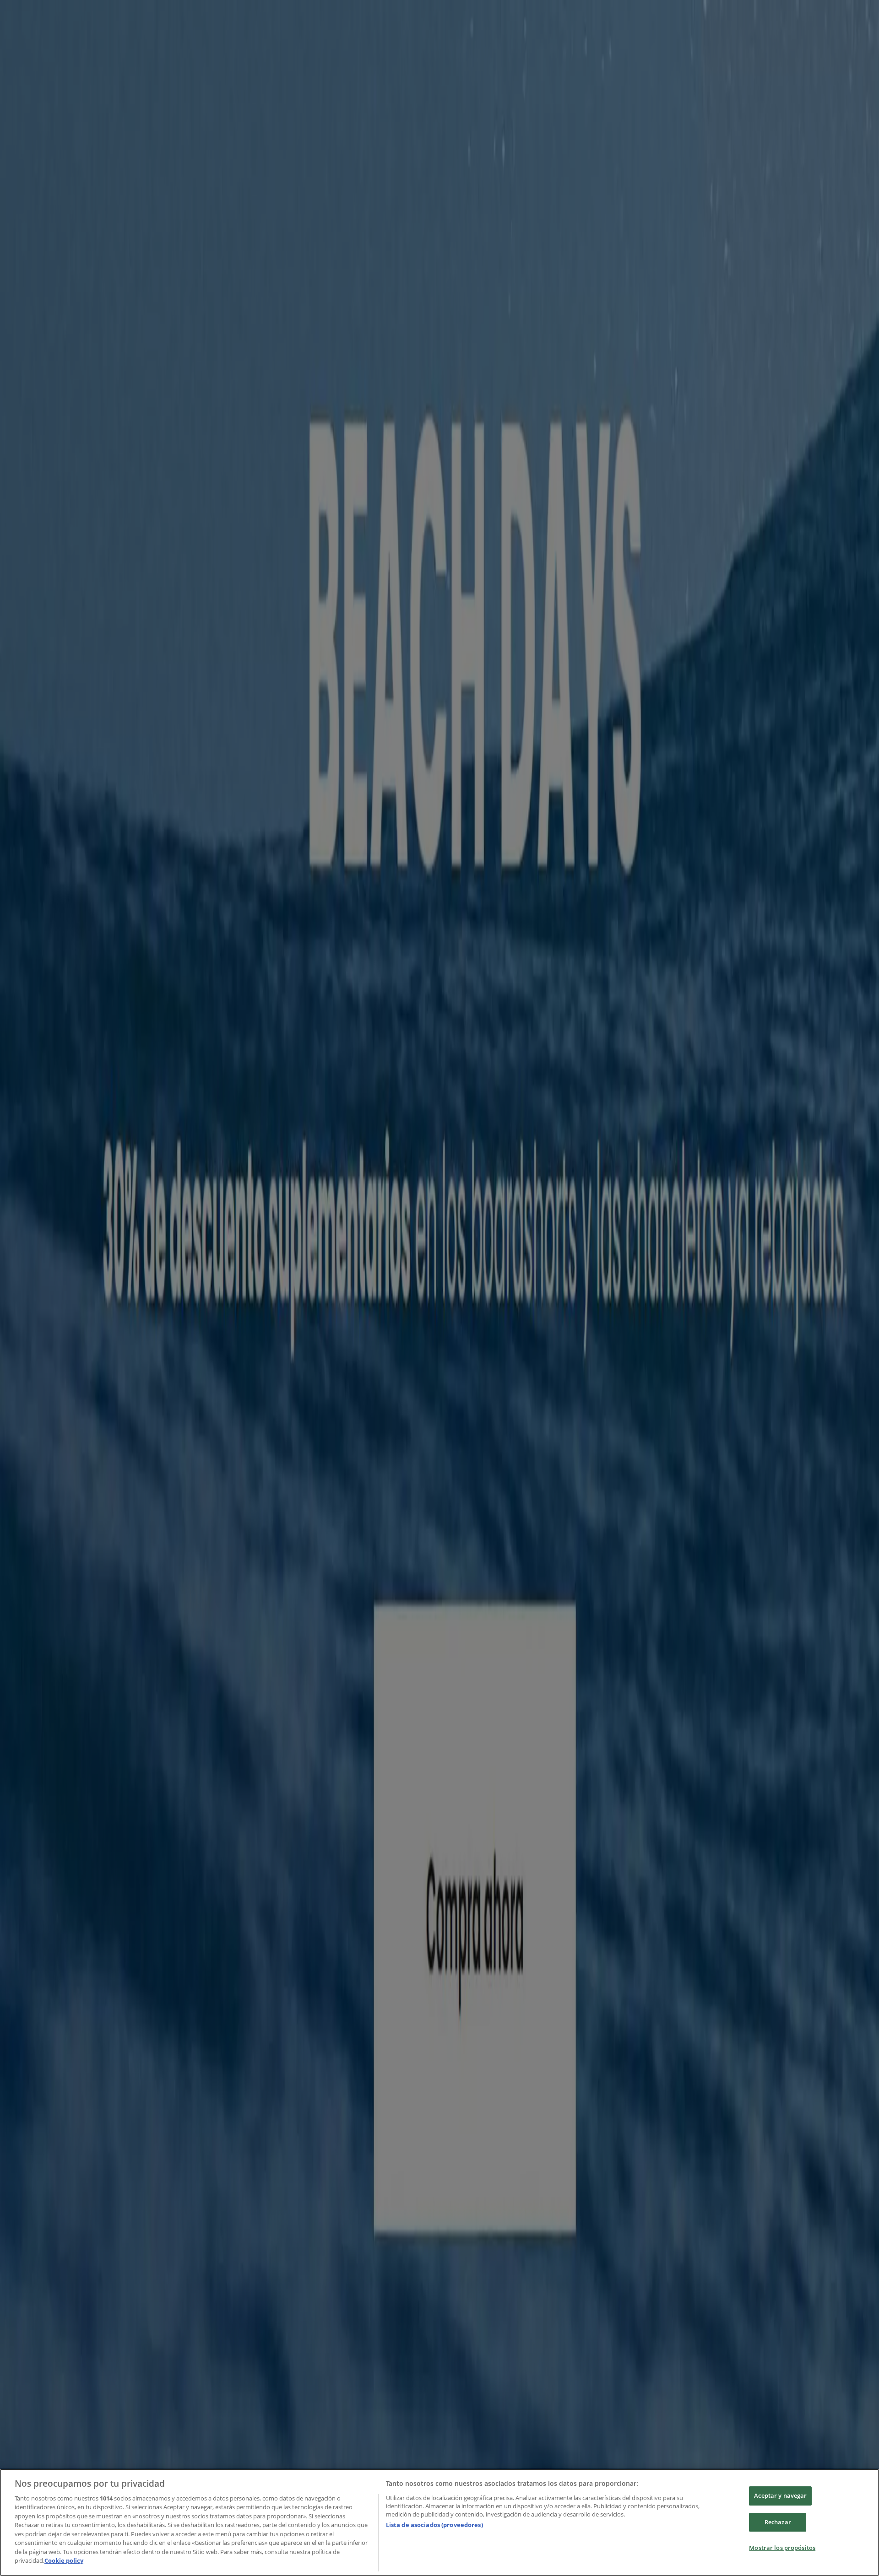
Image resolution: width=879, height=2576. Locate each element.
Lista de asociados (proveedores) (434, 2525)
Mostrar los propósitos (782, 2548)
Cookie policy (64, 2560)
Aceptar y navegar (780, 2495)
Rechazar (778, 2522)
